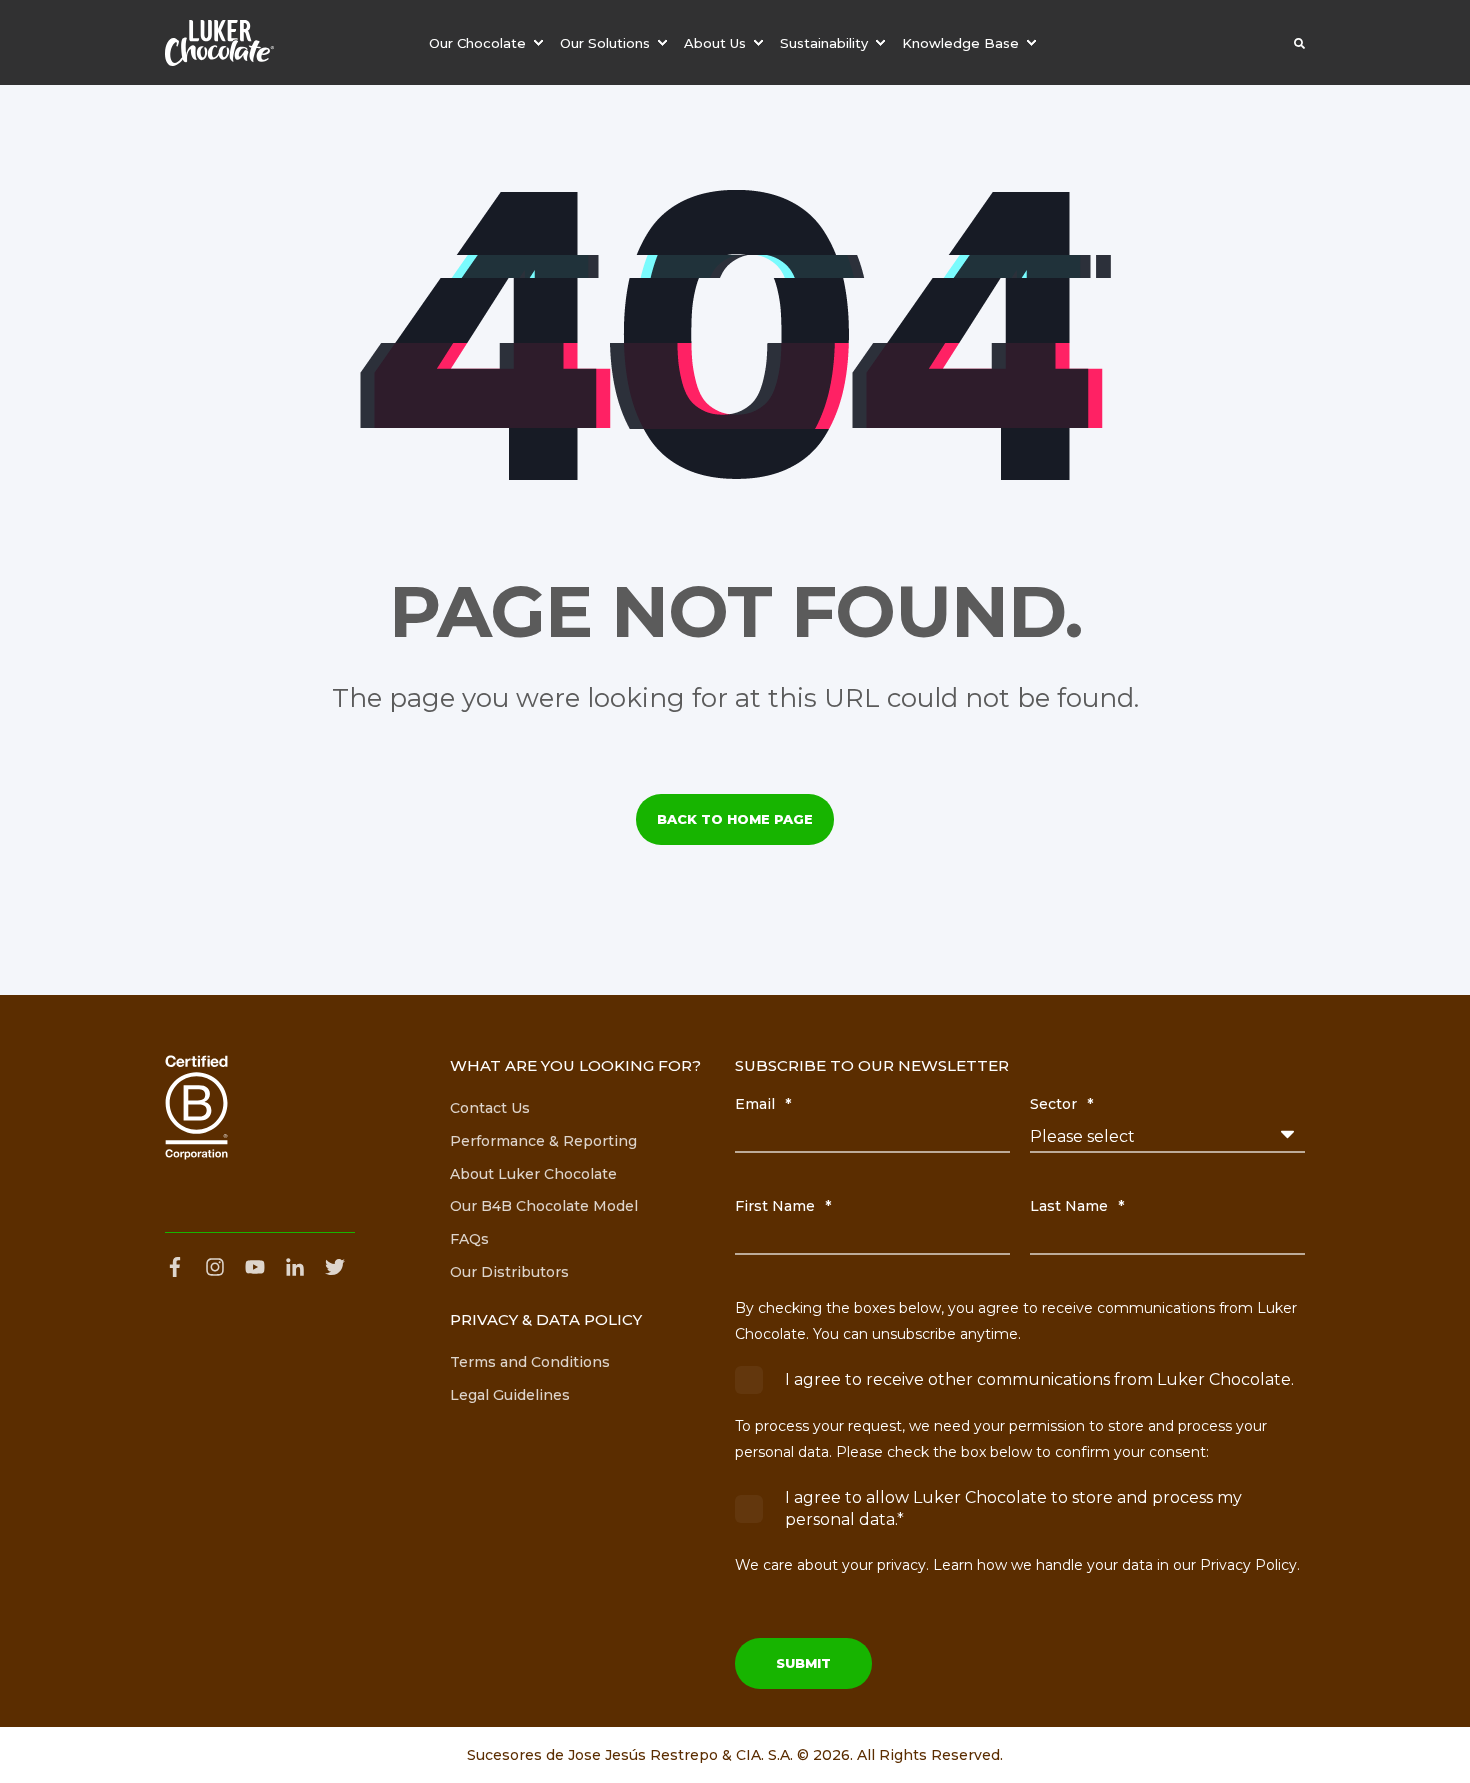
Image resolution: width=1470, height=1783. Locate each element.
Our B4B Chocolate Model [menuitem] (544, 1206)
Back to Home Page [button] (735, 819)
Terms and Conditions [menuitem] (530, 1362)
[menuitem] (488, 42)
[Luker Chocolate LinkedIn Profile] (295, 1267)
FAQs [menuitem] (469, 1239)
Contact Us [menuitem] (490, 1108)
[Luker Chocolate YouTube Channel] (255, 1267)
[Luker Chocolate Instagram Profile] (215, 1267)
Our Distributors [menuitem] (509, 1272)
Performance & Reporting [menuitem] (543, 1141)
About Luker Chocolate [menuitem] (533, 1174)
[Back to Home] (219, 43)
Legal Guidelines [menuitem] (510, 1395)
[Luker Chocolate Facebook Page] (180, 1267)
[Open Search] (1299, 43)
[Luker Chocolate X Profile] (335, 1267)
